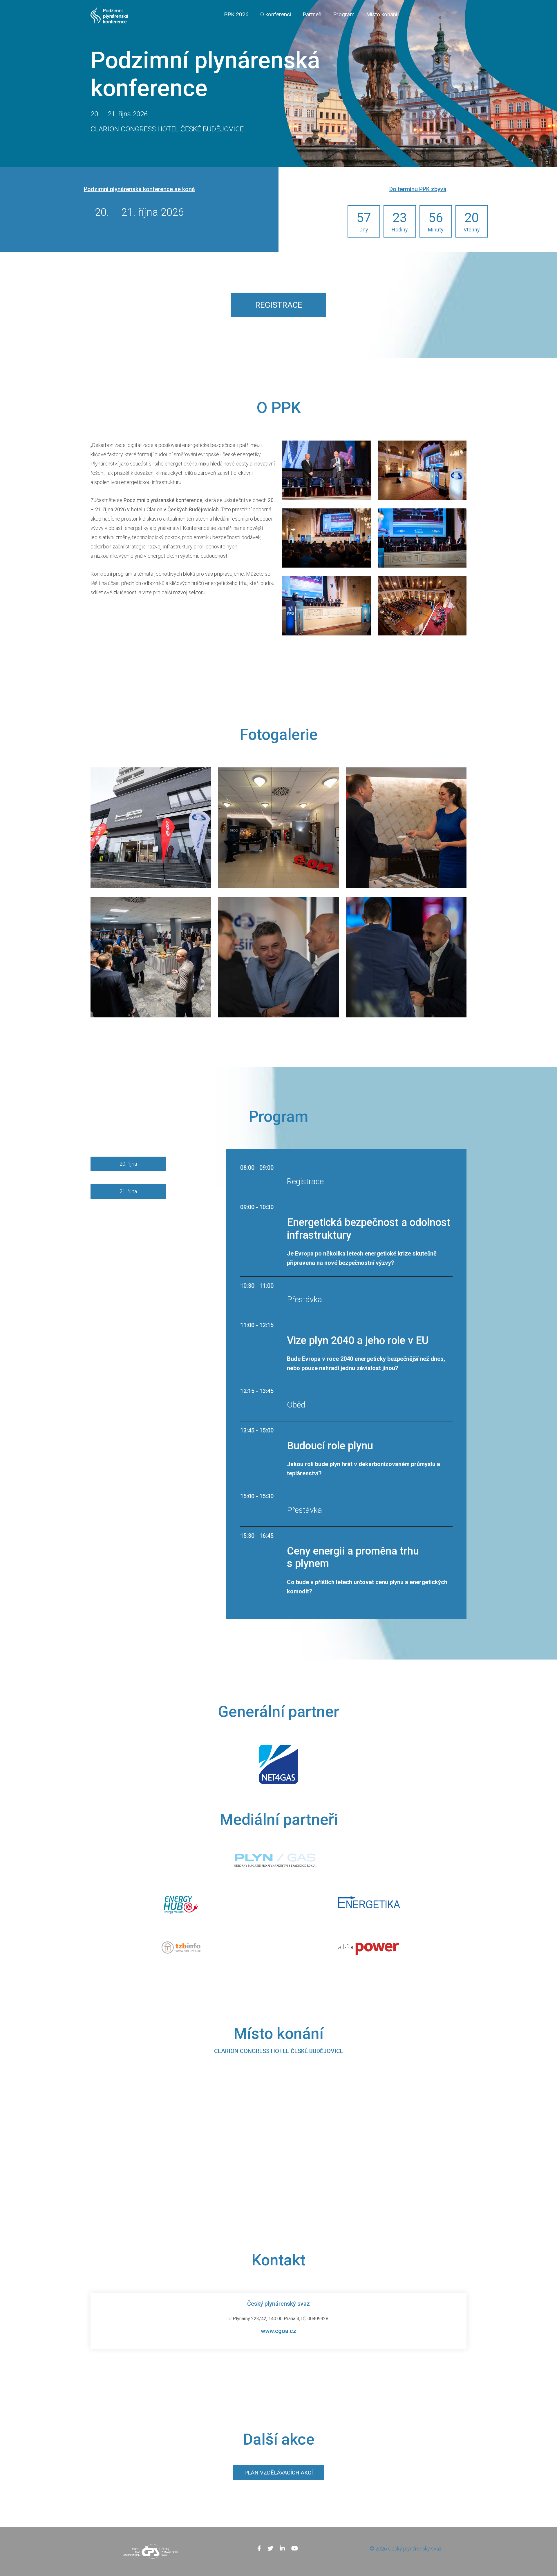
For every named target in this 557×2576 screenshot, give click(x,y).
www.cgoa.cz (278, 2331)
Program (344, 14)
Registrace (279, 305)
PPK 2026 (236, 14)
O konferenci (276, 14)
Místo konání (382, 14)
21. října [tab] (128, 1191)
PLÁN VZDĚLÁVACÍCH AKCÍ (278, 2473)
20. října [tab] (128, 1164)
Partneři (312, 14)
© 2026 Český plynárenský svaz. (406, 2549)
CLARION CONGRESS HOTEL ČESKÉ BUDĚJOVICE (279, 2051)
